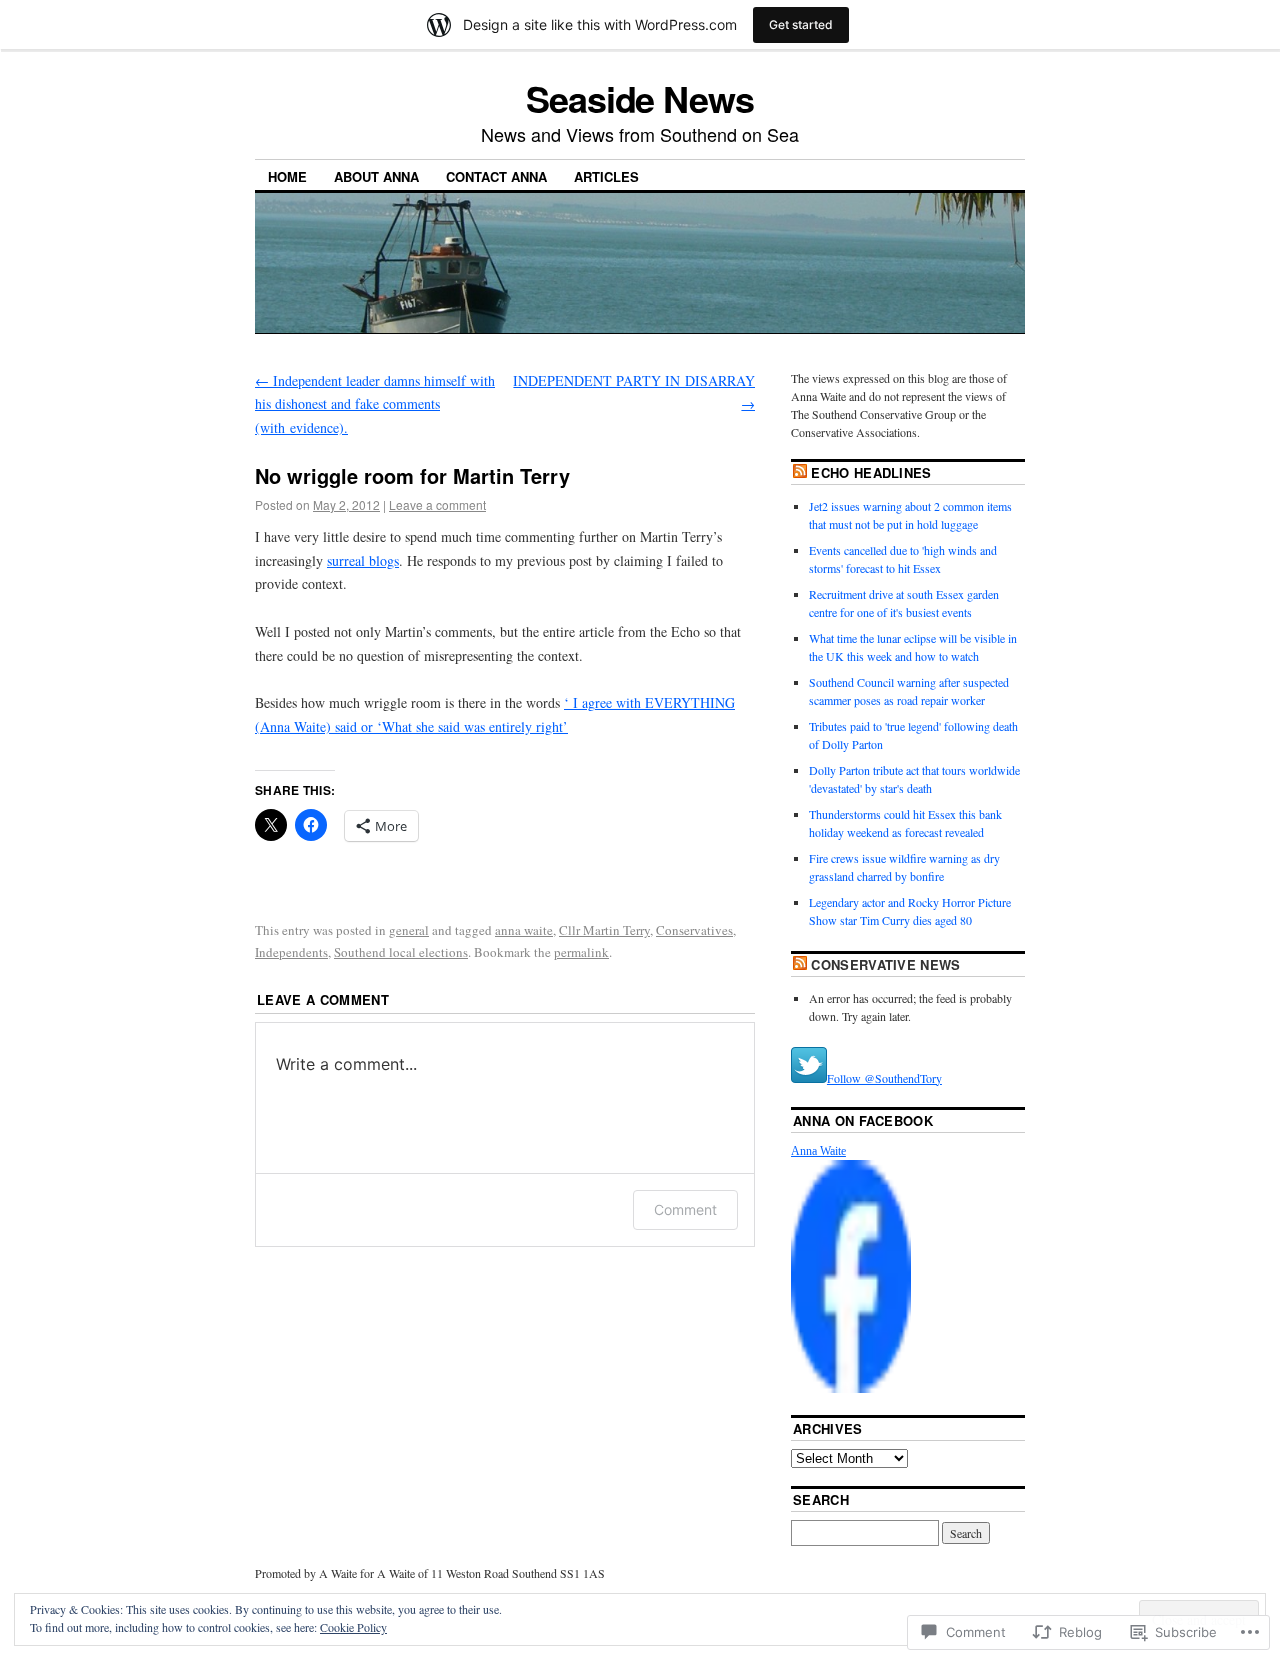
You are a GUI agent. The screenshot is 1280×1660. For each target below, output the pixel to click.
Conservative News (886, 964)
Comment (685, 1209)
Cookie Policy (353, 1627)
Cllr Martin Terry (604, 930)
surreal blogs (363, 560)
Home (287, 176)
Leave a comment (437, 504)
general (409, 930)
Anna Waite (818, 1151)
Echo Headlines (871, 472)
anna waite (524, 930)
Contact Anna (496, 176)
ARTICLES (606, 176)
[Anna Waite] (851, 1388)
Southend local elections (401, 952)
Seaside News (640, 98)
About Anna (376, 176)
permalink (581, 952)
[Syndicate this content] (800, 472)
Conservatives (694, 930)
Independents (291, 952)
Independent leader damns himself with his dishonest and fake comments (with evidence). (375, 404)
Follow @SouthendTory (884, 1078)
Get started (801, 24)
